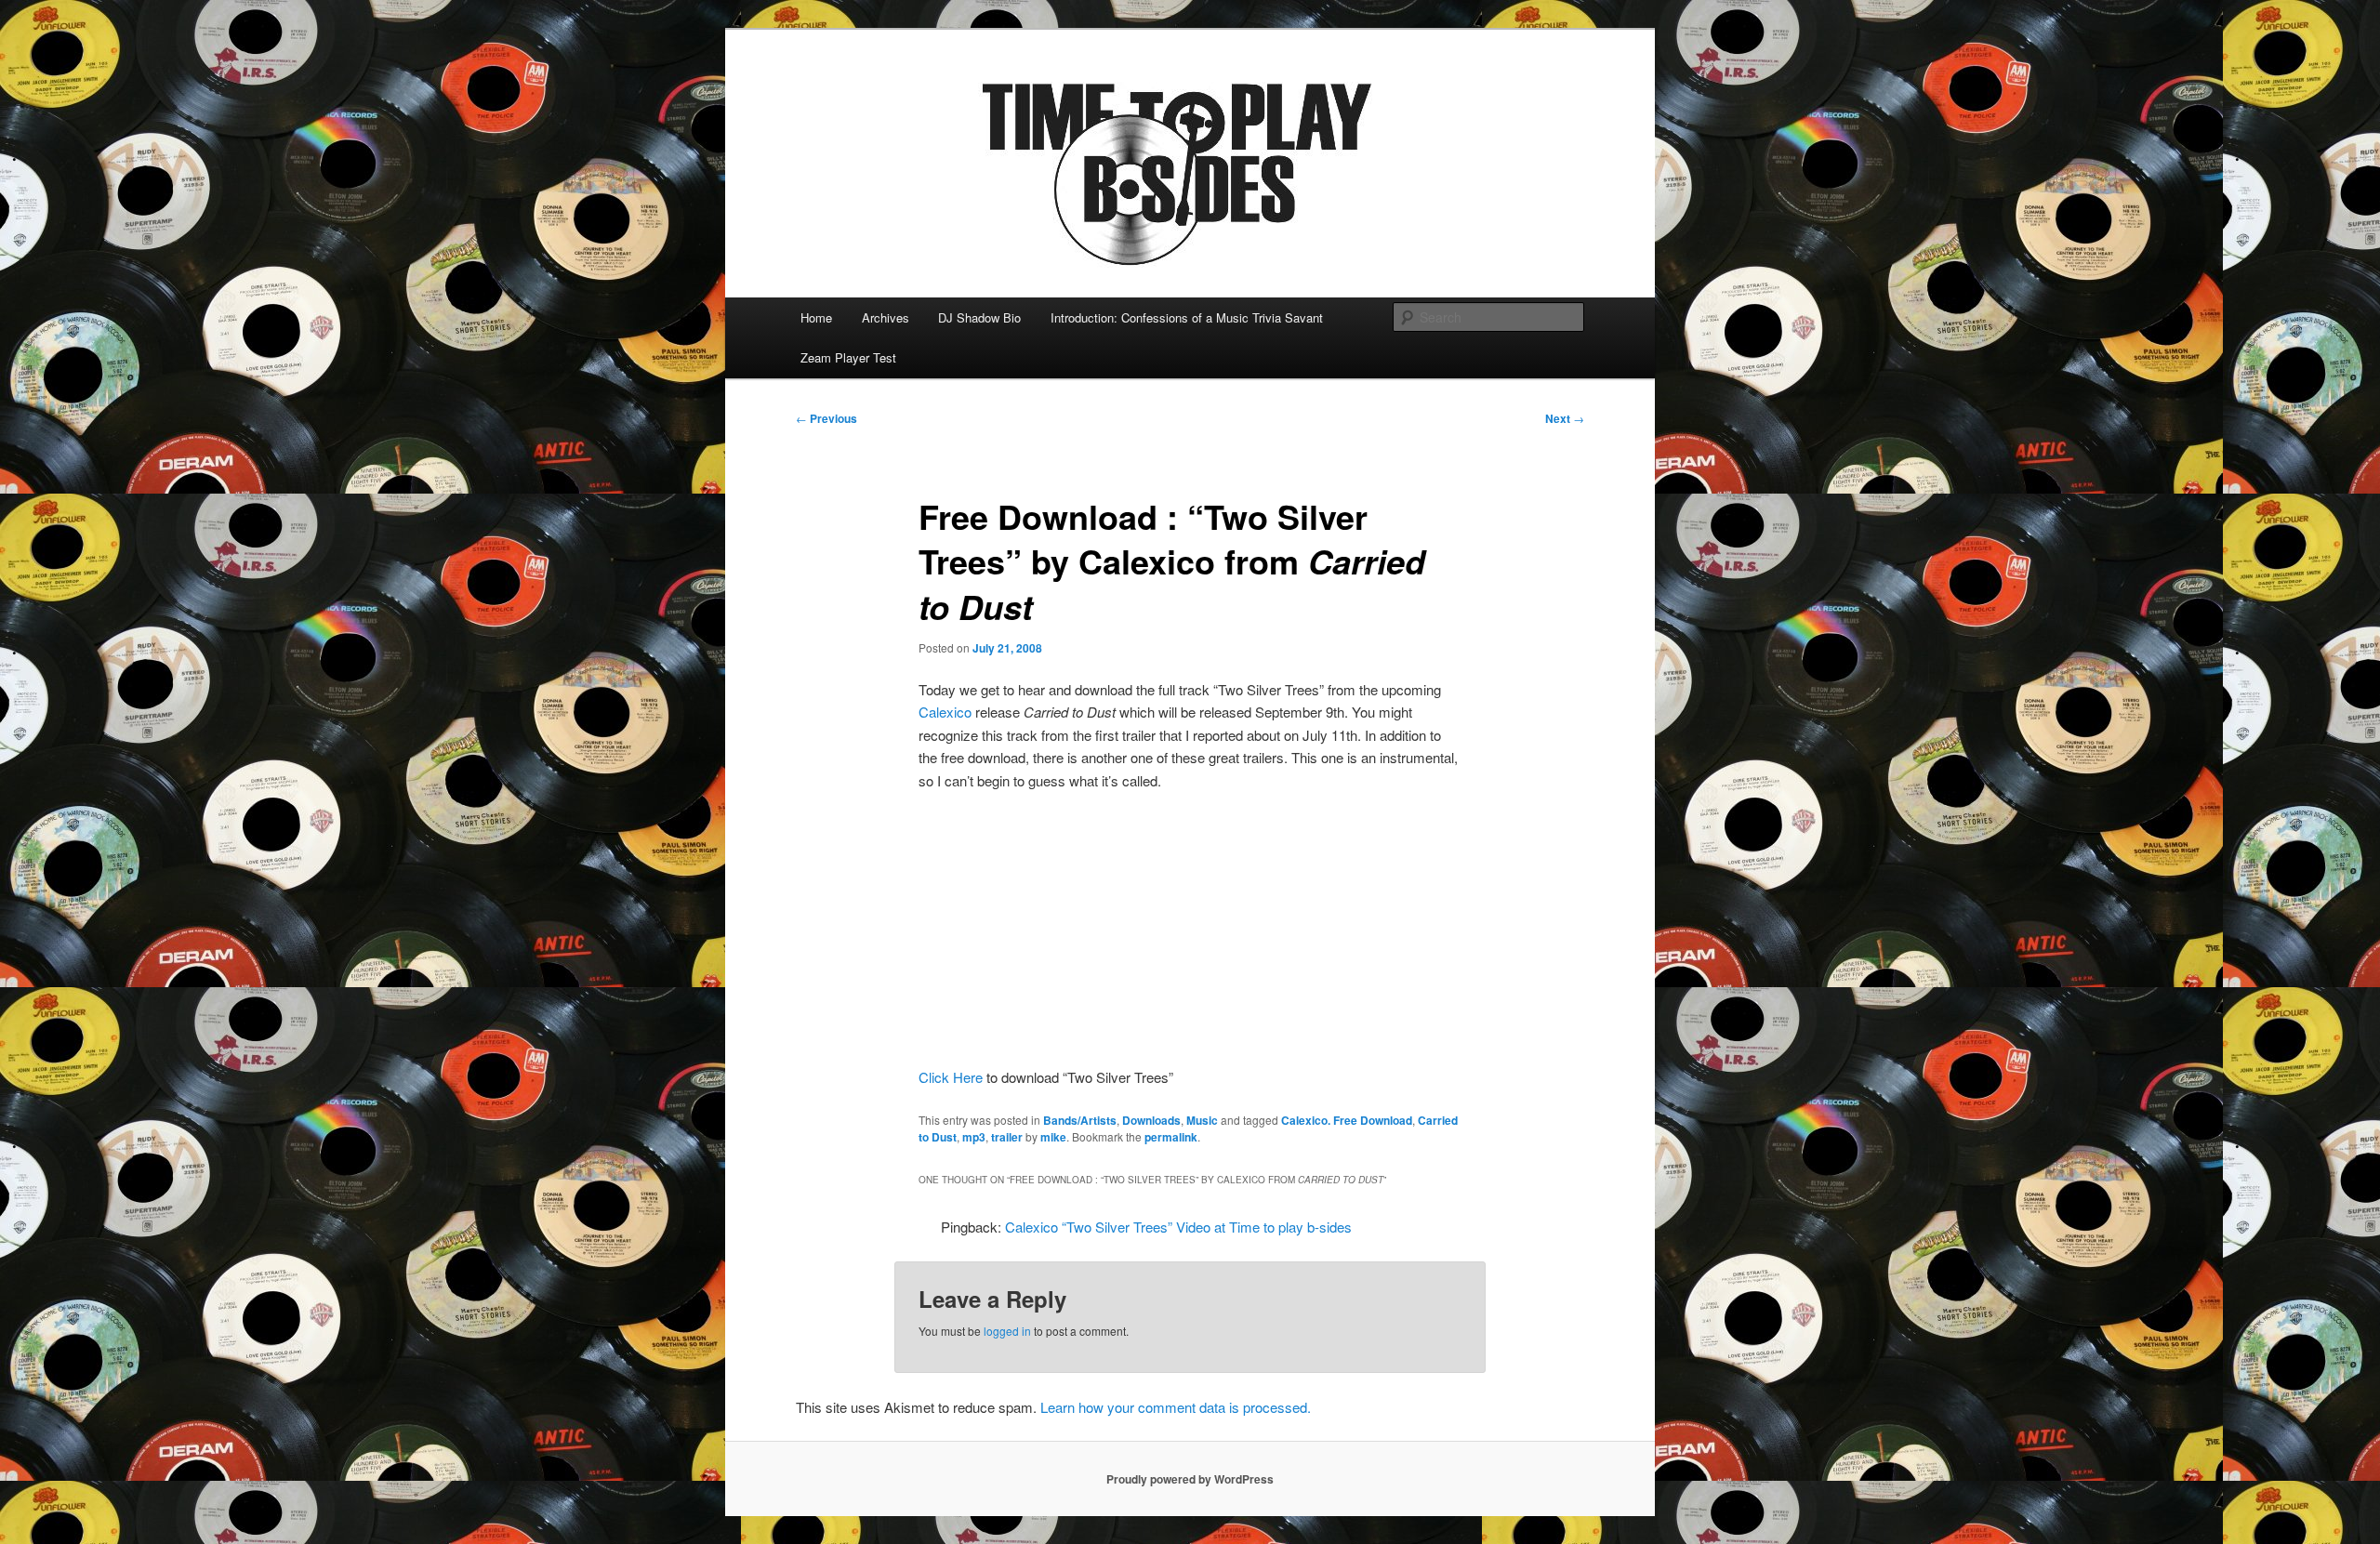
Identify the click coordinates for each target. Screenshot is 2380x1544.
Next (1565, 418)
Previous (826, 418)
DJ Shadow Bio (979, 317)
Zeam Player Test (848, 357)
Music (1202, 1120)
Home (816, 317)
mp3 (974, 1137)
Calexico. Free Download (1347, 1120)
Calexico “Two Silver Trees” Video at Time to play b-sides (1178, 1227)
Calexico (945, 712)
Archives (886, 317)
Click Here (951, 1077)
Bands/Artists (1080, 1120)
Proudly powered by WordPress (1190, 1479)
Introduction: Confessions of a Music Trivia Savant (1187, 317)
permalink (1171, 1137)
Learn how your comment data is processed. (1176, 1407)
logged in (1007, 1331)
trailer (1007, 1137)
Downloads (1151, 1120)
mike (1053, 1137)
